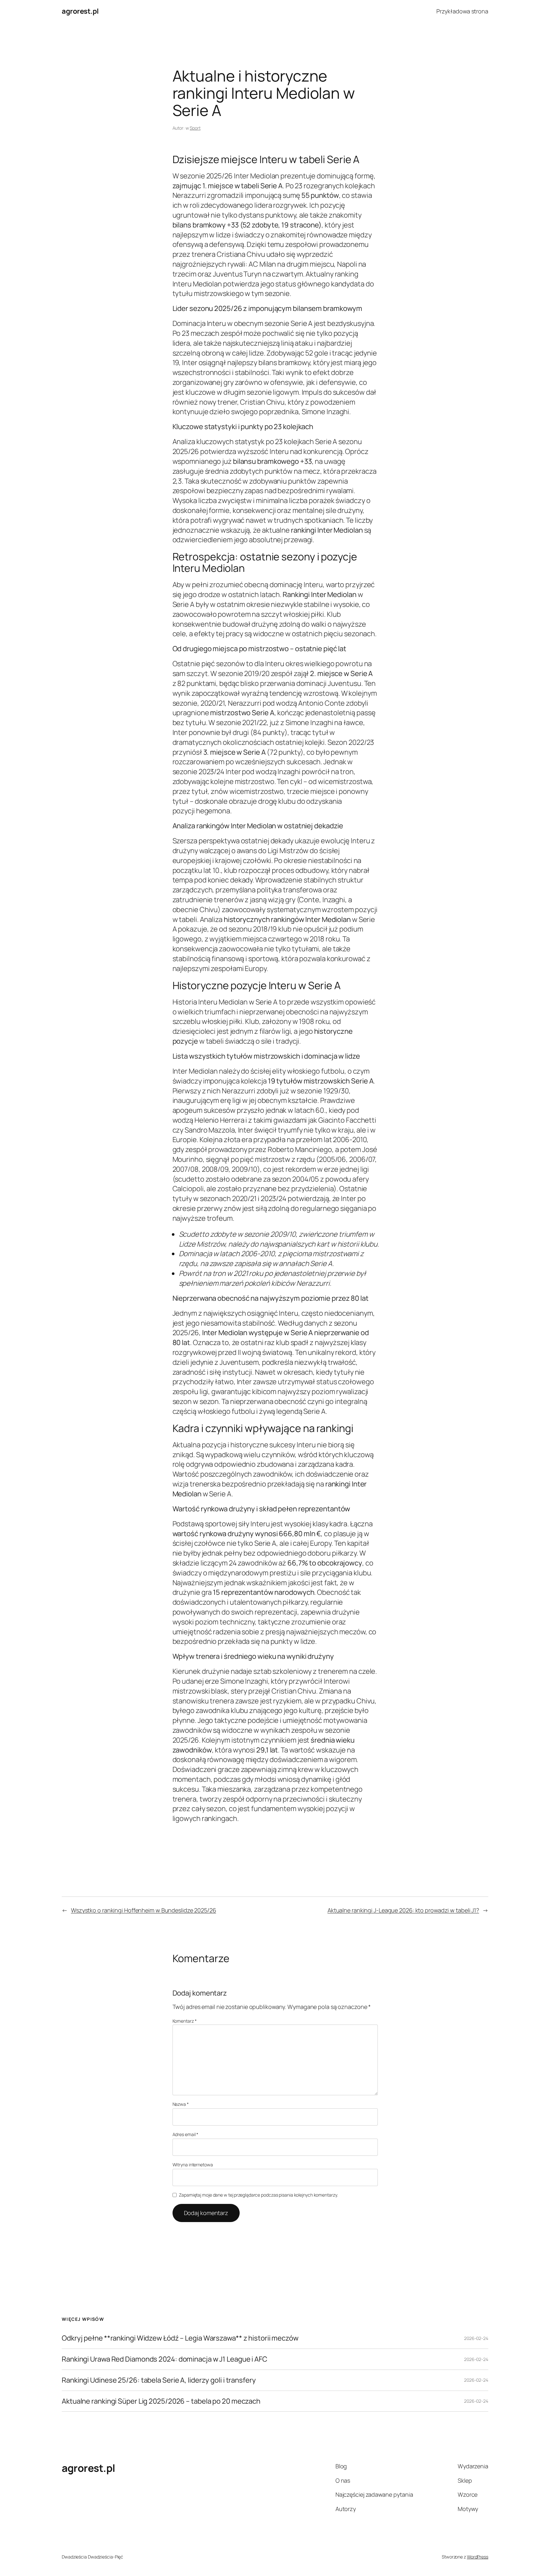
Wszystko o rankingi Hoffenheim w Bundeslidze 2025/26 (144, 1910)
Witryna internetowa (193, 2165)
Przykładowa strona (462, 11)
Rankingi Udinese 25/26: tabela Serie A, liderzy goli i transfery (159, 2380)
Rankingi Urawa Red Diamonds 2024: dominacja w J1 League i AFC (165, 2359)
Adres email (186, 2134)
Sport (195, 128)
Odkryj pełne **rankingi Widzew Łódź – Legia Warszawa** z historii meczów (180, 2338)
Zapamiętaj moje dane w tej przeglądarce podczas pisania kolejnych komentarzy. (258, 2195)
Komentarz (185, 2021)
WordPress (478, 2557)
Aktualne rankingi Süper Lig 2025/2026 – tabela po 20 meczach (161, 2401)
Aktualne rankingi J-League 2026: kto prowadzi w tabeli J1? (403, 1910)
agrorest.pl (80, 11)
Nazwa (181, 2104)
